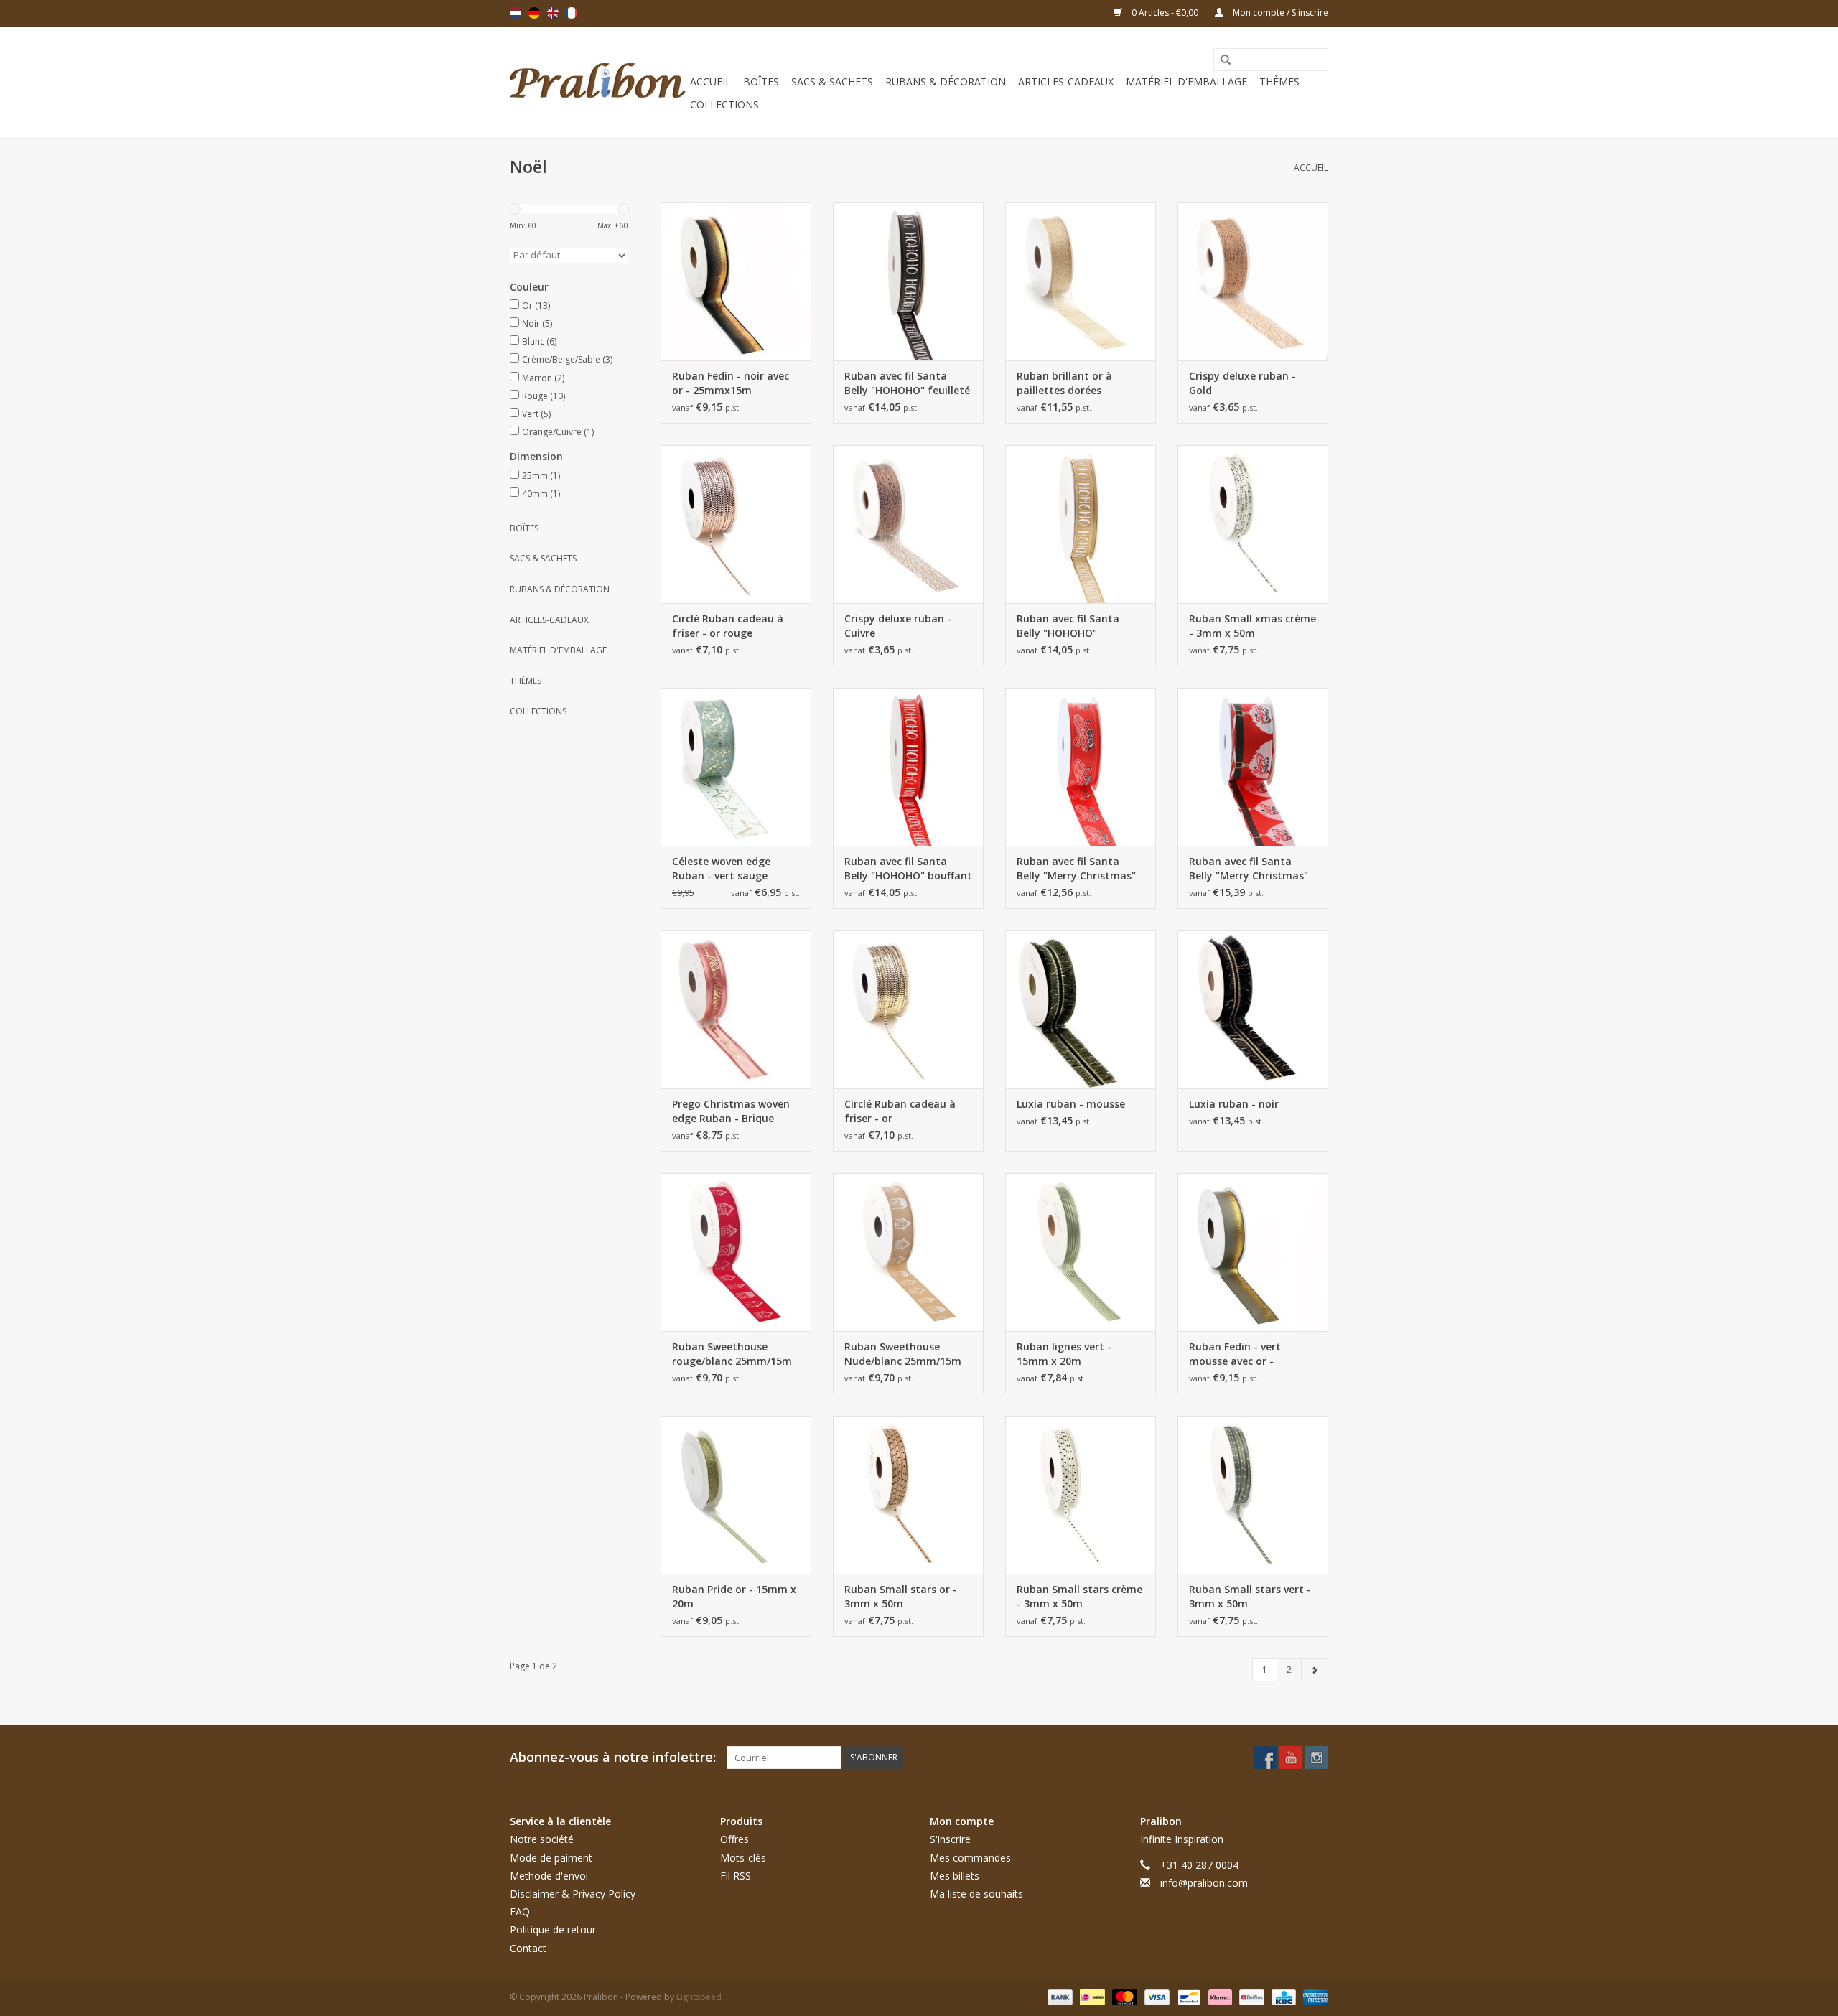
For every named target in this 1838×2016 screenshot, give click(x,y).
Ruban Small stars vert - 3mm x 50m (1250, 1596)
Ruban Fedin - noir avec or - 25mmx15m (731, 383)
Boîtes (761, 81)
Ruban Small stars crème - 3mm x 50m (1079, 1596)
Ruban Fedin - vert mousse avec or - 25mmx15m (1235, 1354)
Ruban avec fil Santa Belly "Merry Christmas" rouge (1076, 869)
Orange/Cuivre (558, 432)
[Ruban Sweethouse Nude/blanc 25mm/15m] (908, 1252)
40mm (541, 494)
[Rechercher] (1221, 60)
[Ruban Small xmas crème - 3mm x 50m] (1253, 524)
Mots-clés (743, 1858)
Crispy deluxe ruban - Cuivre (898, 626)
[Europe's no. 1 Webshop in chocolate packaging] (598, 82)
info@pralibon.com (1204, 1883)
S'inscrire (950, 1839)
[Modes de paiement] (1059, 1996)
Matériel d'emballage (1186, 81)
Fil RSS (736, 1876)
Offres (734, 1839)
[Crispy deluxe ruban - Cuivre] (908, 524)
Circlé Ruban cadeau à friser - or (900, 1111)
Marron (543, 378)
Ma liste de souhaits (976, 1894)
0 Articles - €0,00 (1165, 13)
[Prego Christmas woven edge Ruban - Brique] (736, 1009)
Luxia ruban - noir (1234, 1104)
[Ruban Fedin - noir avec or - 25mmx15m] (736, 281)
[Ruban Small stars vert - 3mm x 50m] (1253, 1495)
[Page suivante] (1315, 1670)
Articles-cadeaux (1066, 81)
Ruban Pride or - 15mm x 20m (734, 1596)
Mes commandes (970, 1858)
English (553, 13)
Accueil (710, 81)
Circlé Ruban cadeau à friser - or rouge (728, 626)
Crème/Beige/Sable (567, 359)
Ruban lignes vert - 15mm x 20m (1064, 1354)
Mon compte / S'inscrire (1279, 13)
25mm (541, 476)
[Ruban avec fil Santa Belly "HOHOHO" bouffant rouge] (908, 767)
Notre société (542, 1839)
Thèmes (1279, 81)
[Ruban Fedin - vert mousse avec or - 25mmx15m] (1253, 1252)
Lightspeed (699, 1997)
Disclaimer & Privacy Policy (573, 1894)
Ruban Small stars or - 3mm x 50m (901, 1596)
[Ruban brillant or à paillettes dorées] (1081, 281)
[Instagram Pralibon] (1317, 1758)
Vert (536, 414)
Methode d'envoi (549, 1876)
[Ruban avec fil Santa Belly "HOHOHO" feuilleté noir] (908, 281)
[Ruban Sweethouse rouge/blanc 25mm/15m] (736, 1252)
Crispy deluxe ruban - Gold (1242, 383)
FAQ (520, 1912)
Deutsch (534, 13)
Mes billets (955, 1876)
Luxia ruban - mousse (1071, 1104)
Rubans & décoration (946, 81)
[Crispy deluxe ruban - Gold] (1253, 281)
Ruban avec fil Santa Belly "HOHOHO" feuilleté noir (907, 383)
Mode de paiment (551, 1858)
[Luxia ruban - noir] (1253, 1009)
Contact (528, 1948)
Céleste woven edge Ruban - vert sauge (721, 868)
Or (536, 305)
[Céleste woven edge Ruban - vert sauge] (736, 767)
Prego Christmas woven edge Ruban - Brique (731, 1111)
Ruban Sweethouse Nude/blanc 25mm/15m (903, 1354)
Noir (537, 323)
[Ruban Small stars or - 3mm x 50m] (908, 1495)
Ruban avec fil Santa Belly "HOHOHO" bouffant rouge (908, 869)
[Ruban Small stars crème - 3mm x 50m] (1081, 1495)
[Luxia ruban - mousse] (1081, 1009)
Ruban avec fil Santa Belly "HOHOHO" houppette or (1068, 626)
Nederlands (516, 13)
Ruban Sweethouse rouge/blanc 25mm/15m (732, 1354)
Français (572, 13)
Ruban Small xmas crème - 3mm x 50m (1252, 626)
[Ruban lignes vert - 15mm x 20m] (1081, 1252)
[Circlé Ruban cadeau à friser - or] (908, 1009)
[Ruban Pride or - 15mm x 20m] (736, 1495)
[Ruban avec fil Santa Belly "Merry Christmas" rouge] (1081, 767)
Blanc (539, 341)
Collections (724, 104)
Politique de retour (553, 1929)
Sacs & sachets (832, 81)
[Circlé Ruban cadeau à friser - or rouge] (736, 524)
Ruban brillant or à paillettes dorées (1064, 383)
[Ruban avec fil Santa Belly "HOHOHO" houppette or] (1081, 524)
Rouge (544, 396)
